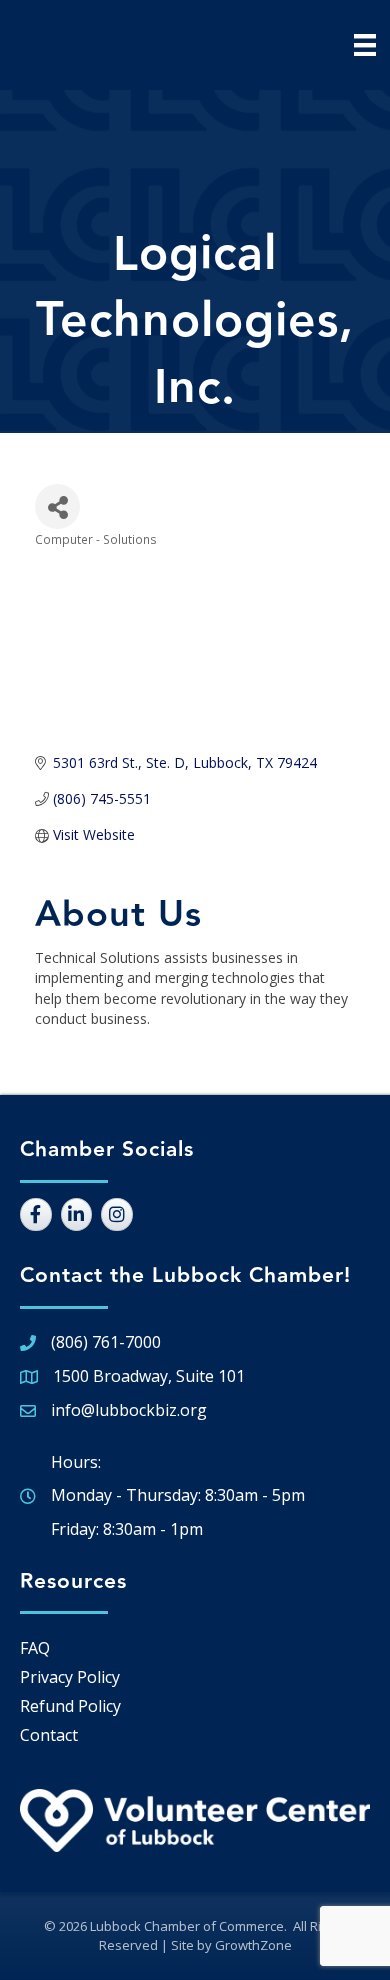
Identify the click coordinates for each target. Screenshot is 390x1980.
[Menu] (365, 45)
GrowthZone (253, 1945)
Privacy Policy (70, 1677)
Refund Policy (70, 1706)
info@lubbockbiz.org (129, 1410)
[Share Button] (57, 506)
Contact (49, 1735)
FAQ (35, 1648)
